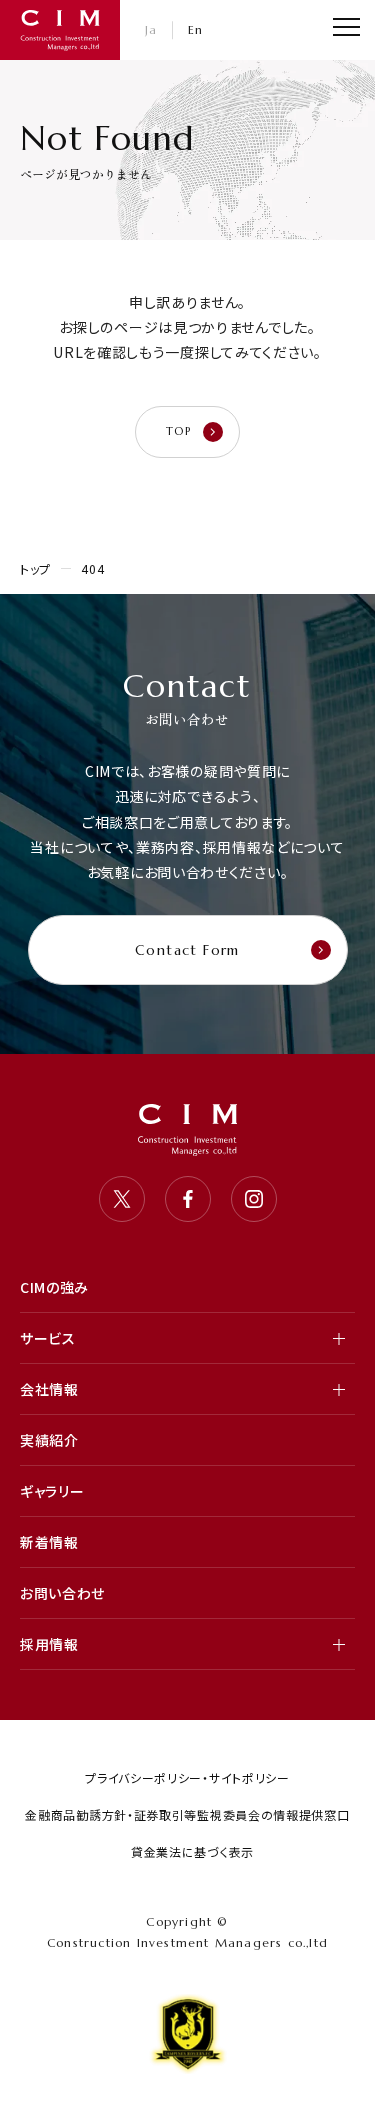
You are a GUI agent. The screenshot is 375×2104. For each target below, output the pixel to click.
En (196, 29)
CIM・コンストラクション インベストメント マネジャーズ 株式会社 (60, 30)
